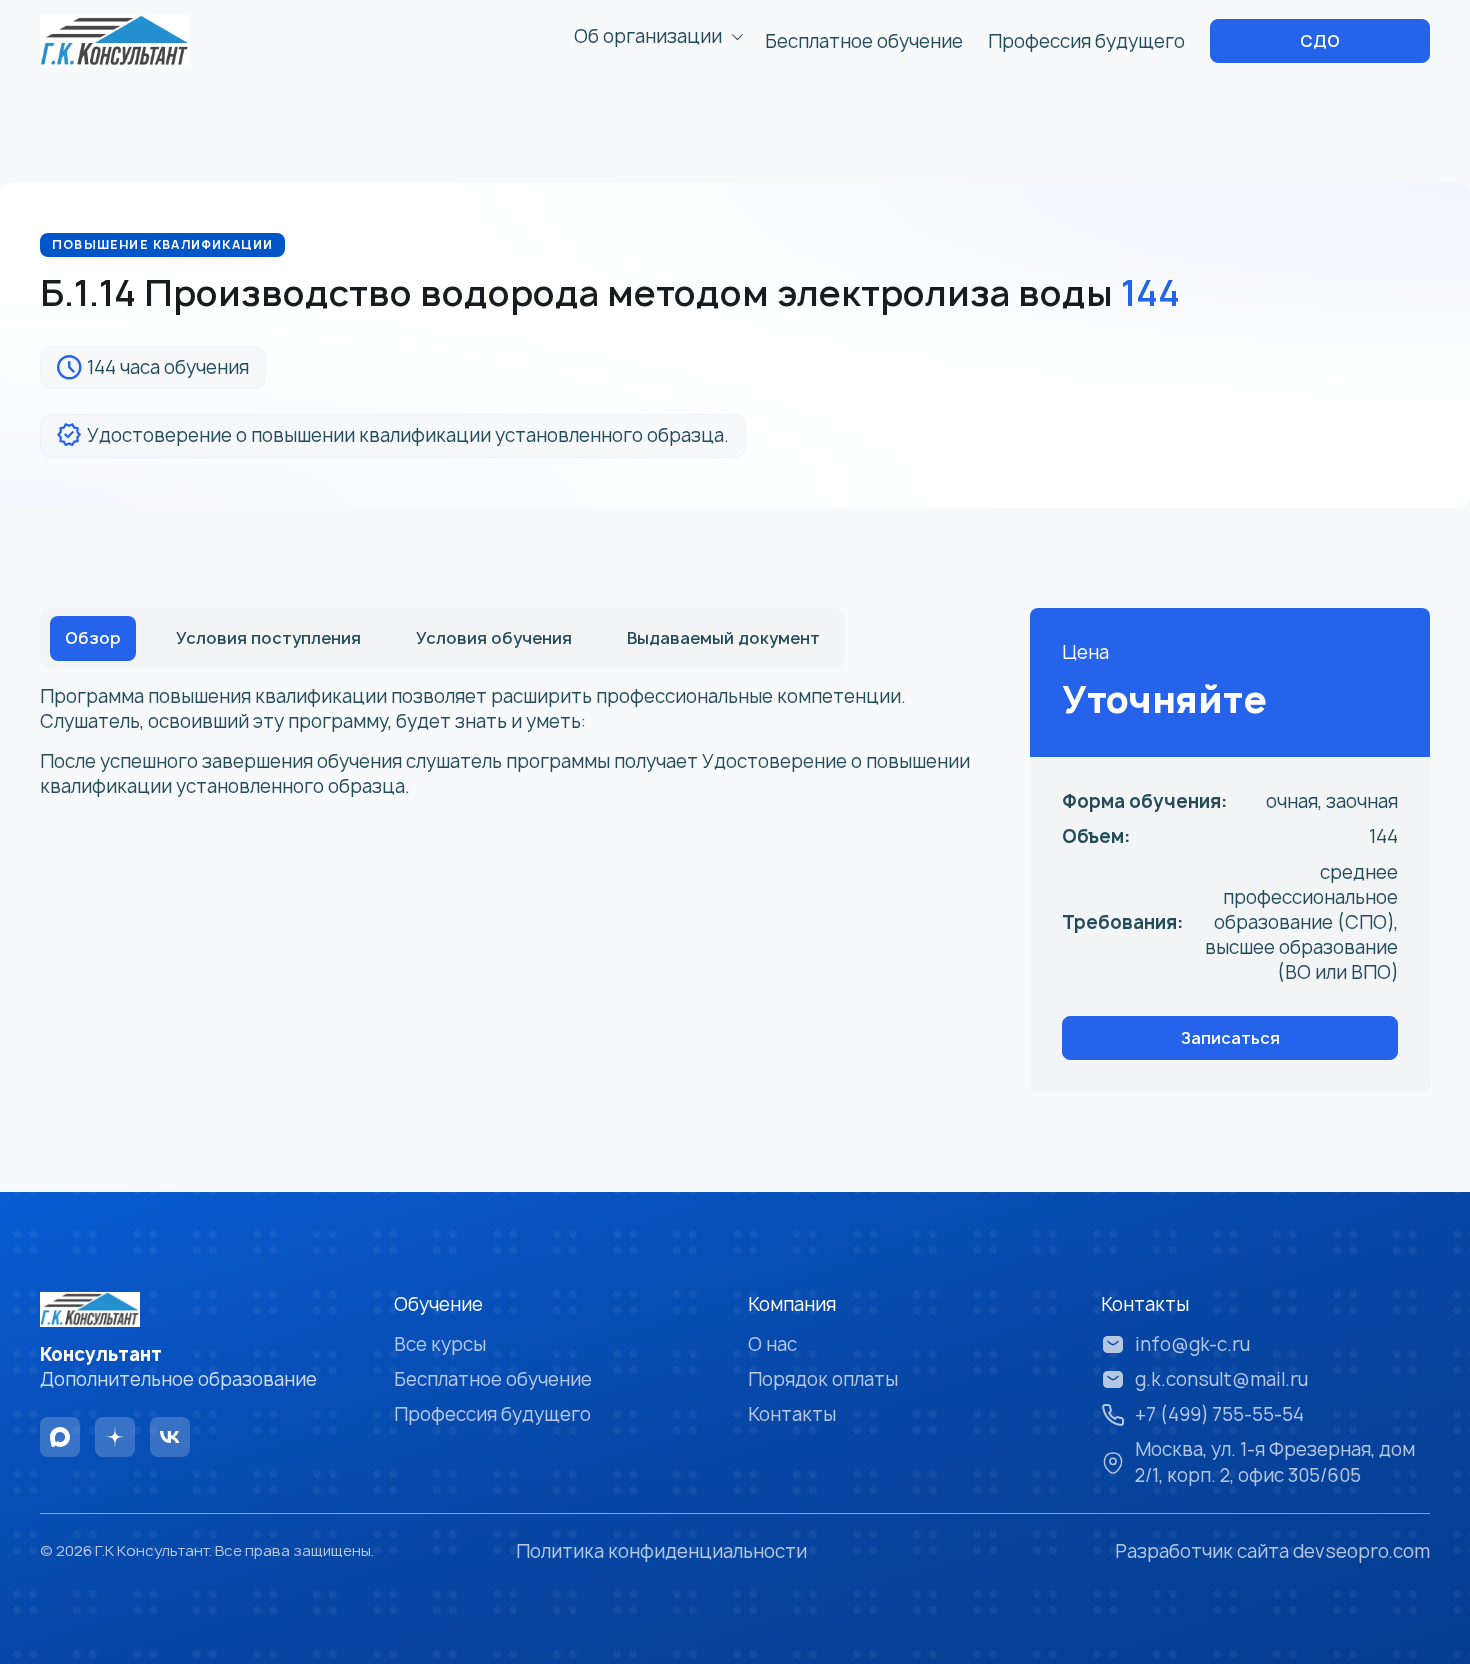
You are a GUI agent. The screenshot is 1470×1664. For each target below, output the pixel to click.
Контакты (792, 1414)
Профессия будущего (1086, 41)
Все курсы (440, 1344)
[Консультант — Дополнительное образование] (115, 41)
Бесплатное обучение (864, 41)
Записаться (1230, 1038)
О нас (772, 1344)
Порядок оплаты (823, 1379)
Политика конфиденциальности (661, 1551)
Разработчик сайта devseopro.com (1272, 1551)
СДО (1320, 41)
